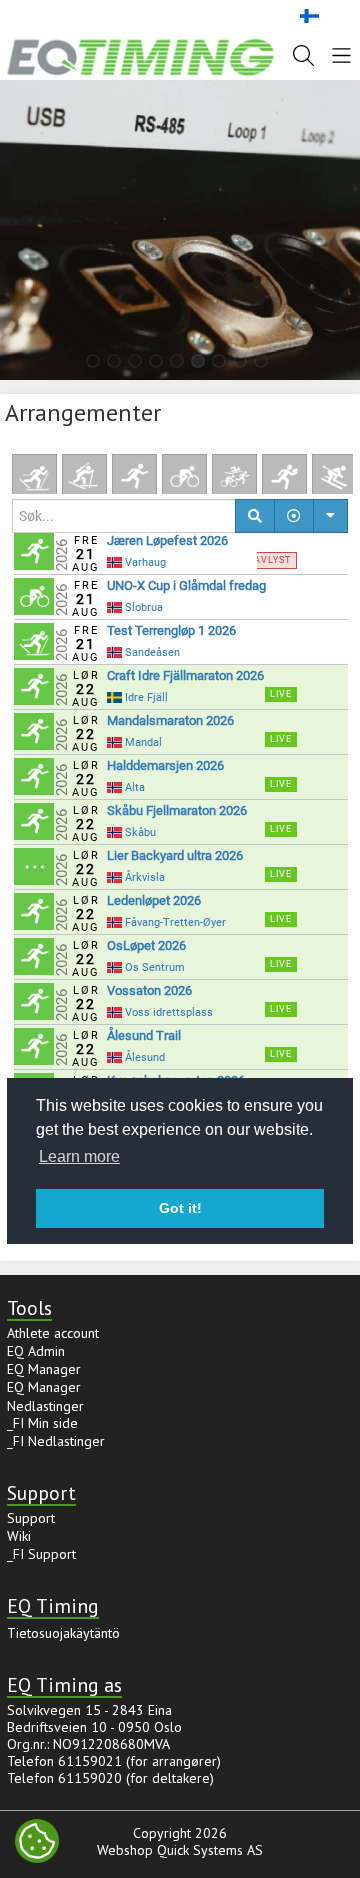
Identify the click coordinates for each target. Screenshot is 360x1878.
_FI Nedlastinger (56, 1441)
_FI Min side (42, 1423)
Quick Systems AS (210, 1850)
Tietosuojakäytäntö (63, 1633)
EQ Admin (36, 1351)
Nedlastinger (45, 1406)
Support (31, 1518)
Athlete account (53, 1333)
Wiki (19, 1536)
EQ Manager (44, 1369)
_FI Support (41, 1554)
